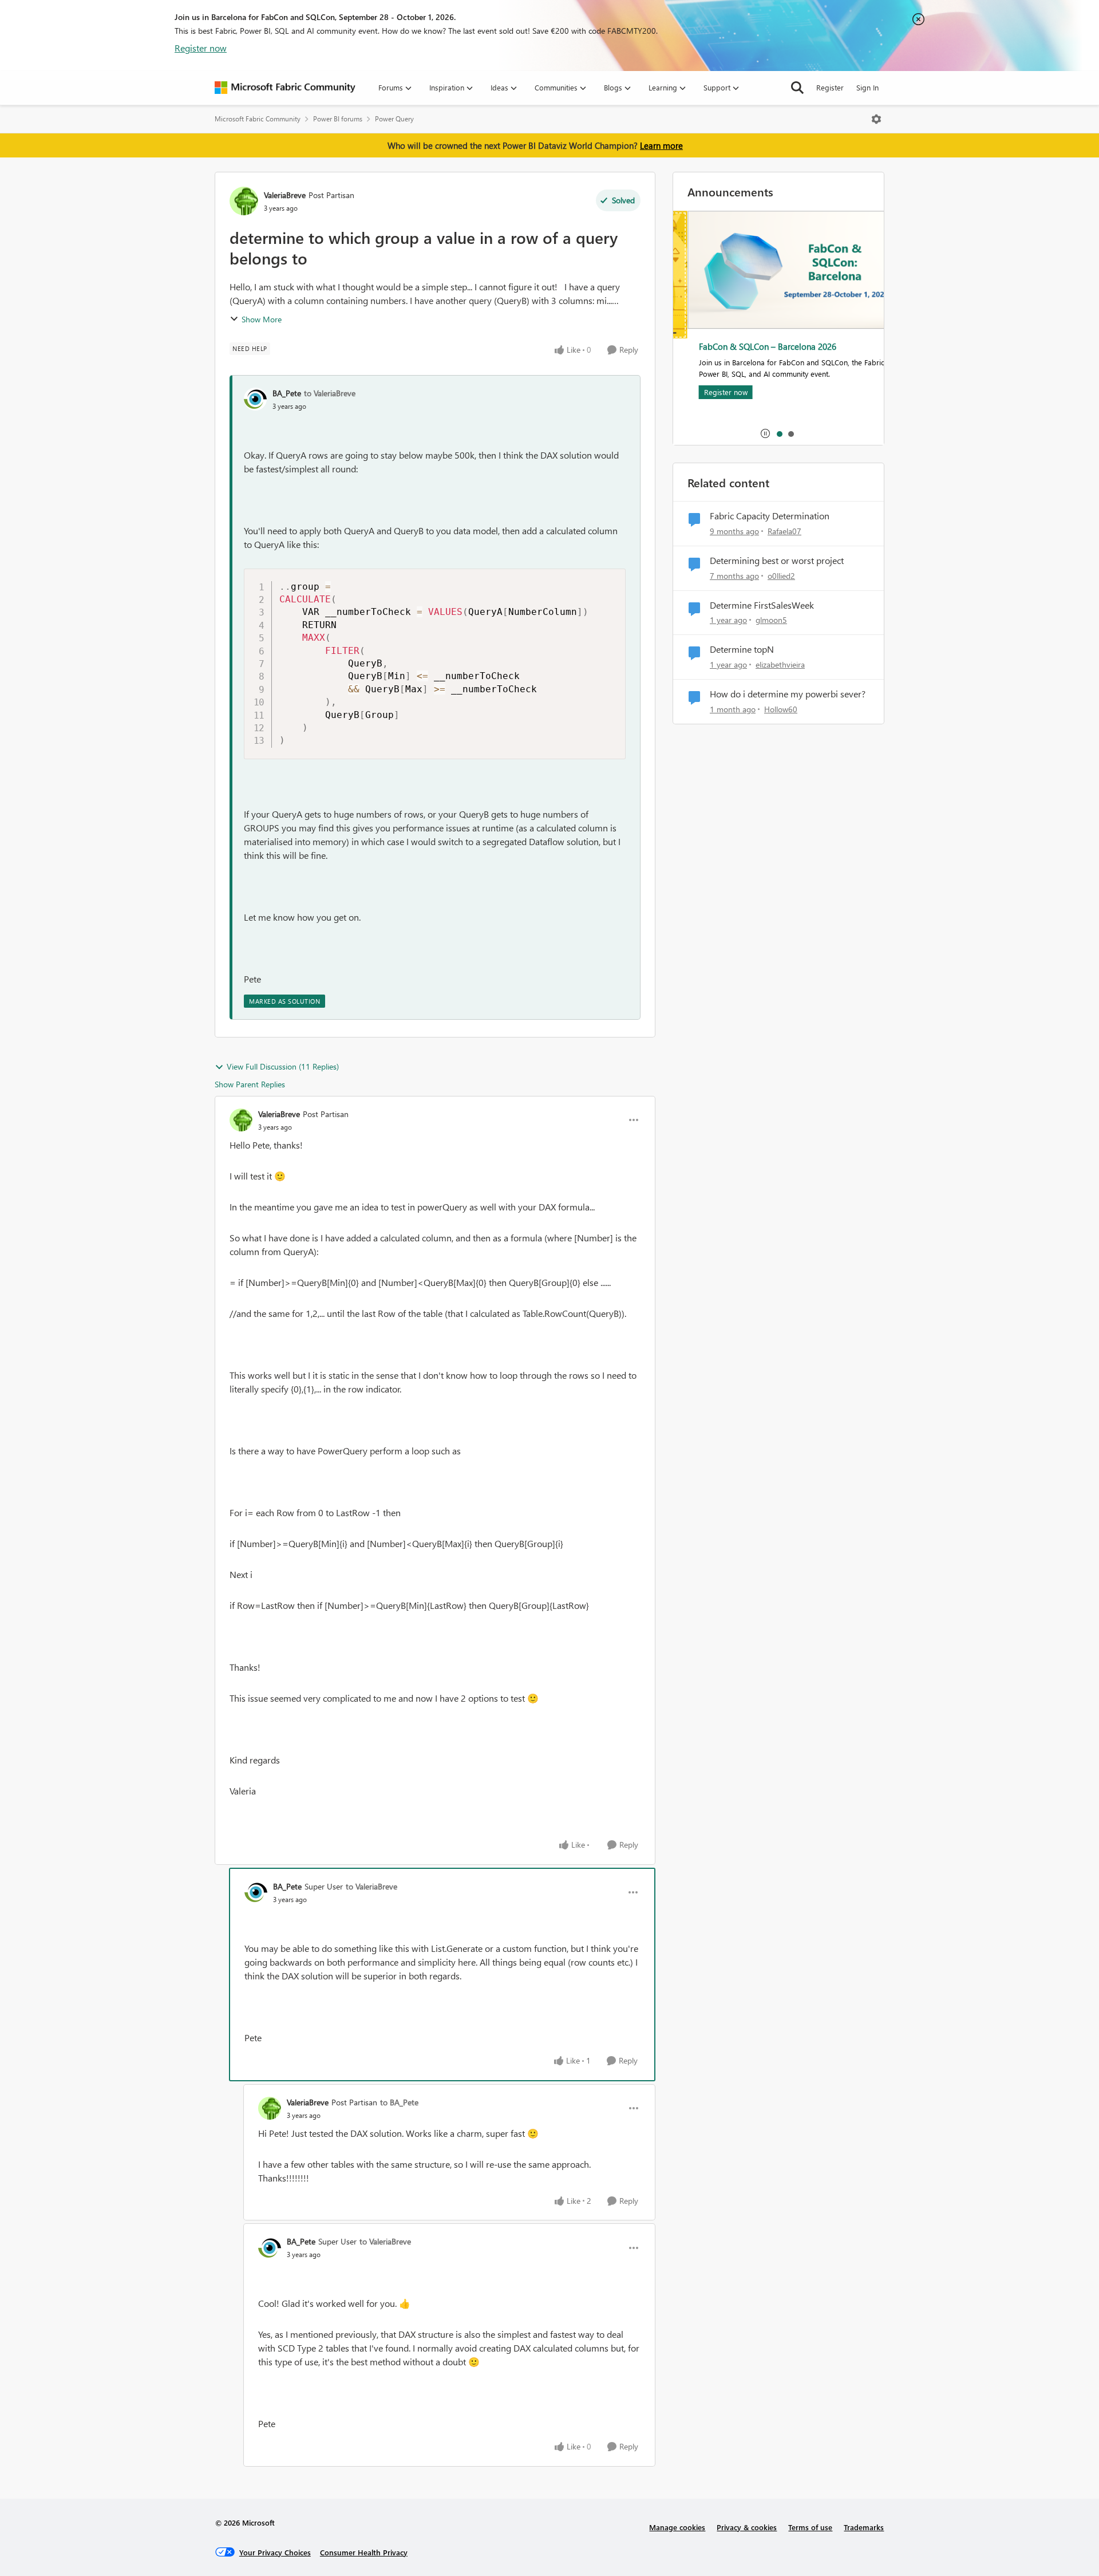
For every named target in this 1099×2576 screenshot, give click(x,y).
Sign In (867, 87)
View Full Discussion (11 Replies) (283, 1066)
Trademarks (864, 2527)
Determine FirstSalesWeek (762, 605)
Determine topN (742, 649)
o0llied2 (781, 576)
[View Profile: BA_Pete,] (255, 399)
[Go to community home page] (285, 88)
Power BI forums (338, 119)
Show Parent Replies (250, 1084)
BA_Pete (287, 393)
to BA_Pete (399, 2102)
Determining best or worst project (777, 561)
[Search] (797, 88)
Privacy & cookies (747, 2527)
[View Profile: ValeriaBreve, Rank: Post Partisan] (244, 201)
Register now (201, 48)
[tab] (779, 433)
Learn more (661, 145)
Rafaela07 (784, 531)
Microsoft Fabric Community (258, 119)
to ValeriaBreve (330, 393)
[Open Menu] (876, 119)
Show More (262, 319)
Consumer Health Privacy (364, 2552)
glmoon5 (771, 620)
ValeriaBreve (285, 195)
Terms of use (810, 2527)
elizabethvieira (780, 664)
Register (830, 87)
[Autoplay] (765, 433)
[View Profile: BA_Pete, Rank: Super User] (256, 1892)
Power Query (394, 119)
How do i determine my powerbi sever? (788, 694)
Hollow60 (781, 709)
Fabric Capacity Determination (770, 516)
